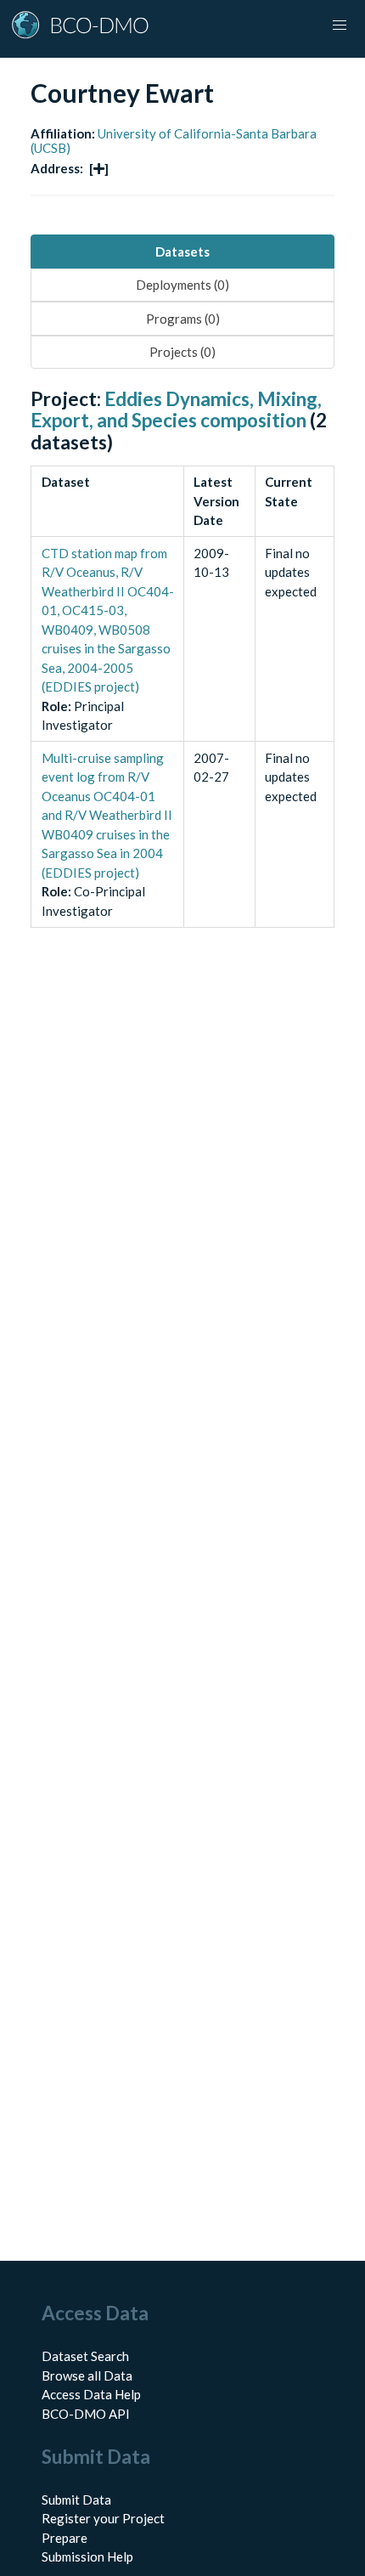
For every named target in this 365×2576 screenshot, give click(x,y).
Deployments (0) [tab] (182, 285)
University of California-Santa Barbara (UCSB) (174, 141)
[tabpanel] (182, 677)
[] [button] (99, 168)
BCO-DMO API (86, 2414)
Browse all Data (87, 2375)
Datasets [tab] (182, 251)
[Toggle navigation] (340, 25)
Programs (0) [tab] (183, 319)
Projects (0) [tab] (182, 352)
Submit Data (76, 2500)
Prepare (65, 2538)
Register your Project (103, 2518)
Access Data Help (91, 2394)
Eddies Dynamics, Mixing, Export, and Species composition (176, 410)
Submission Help (87, 2556)
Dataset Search (85, 2356)
